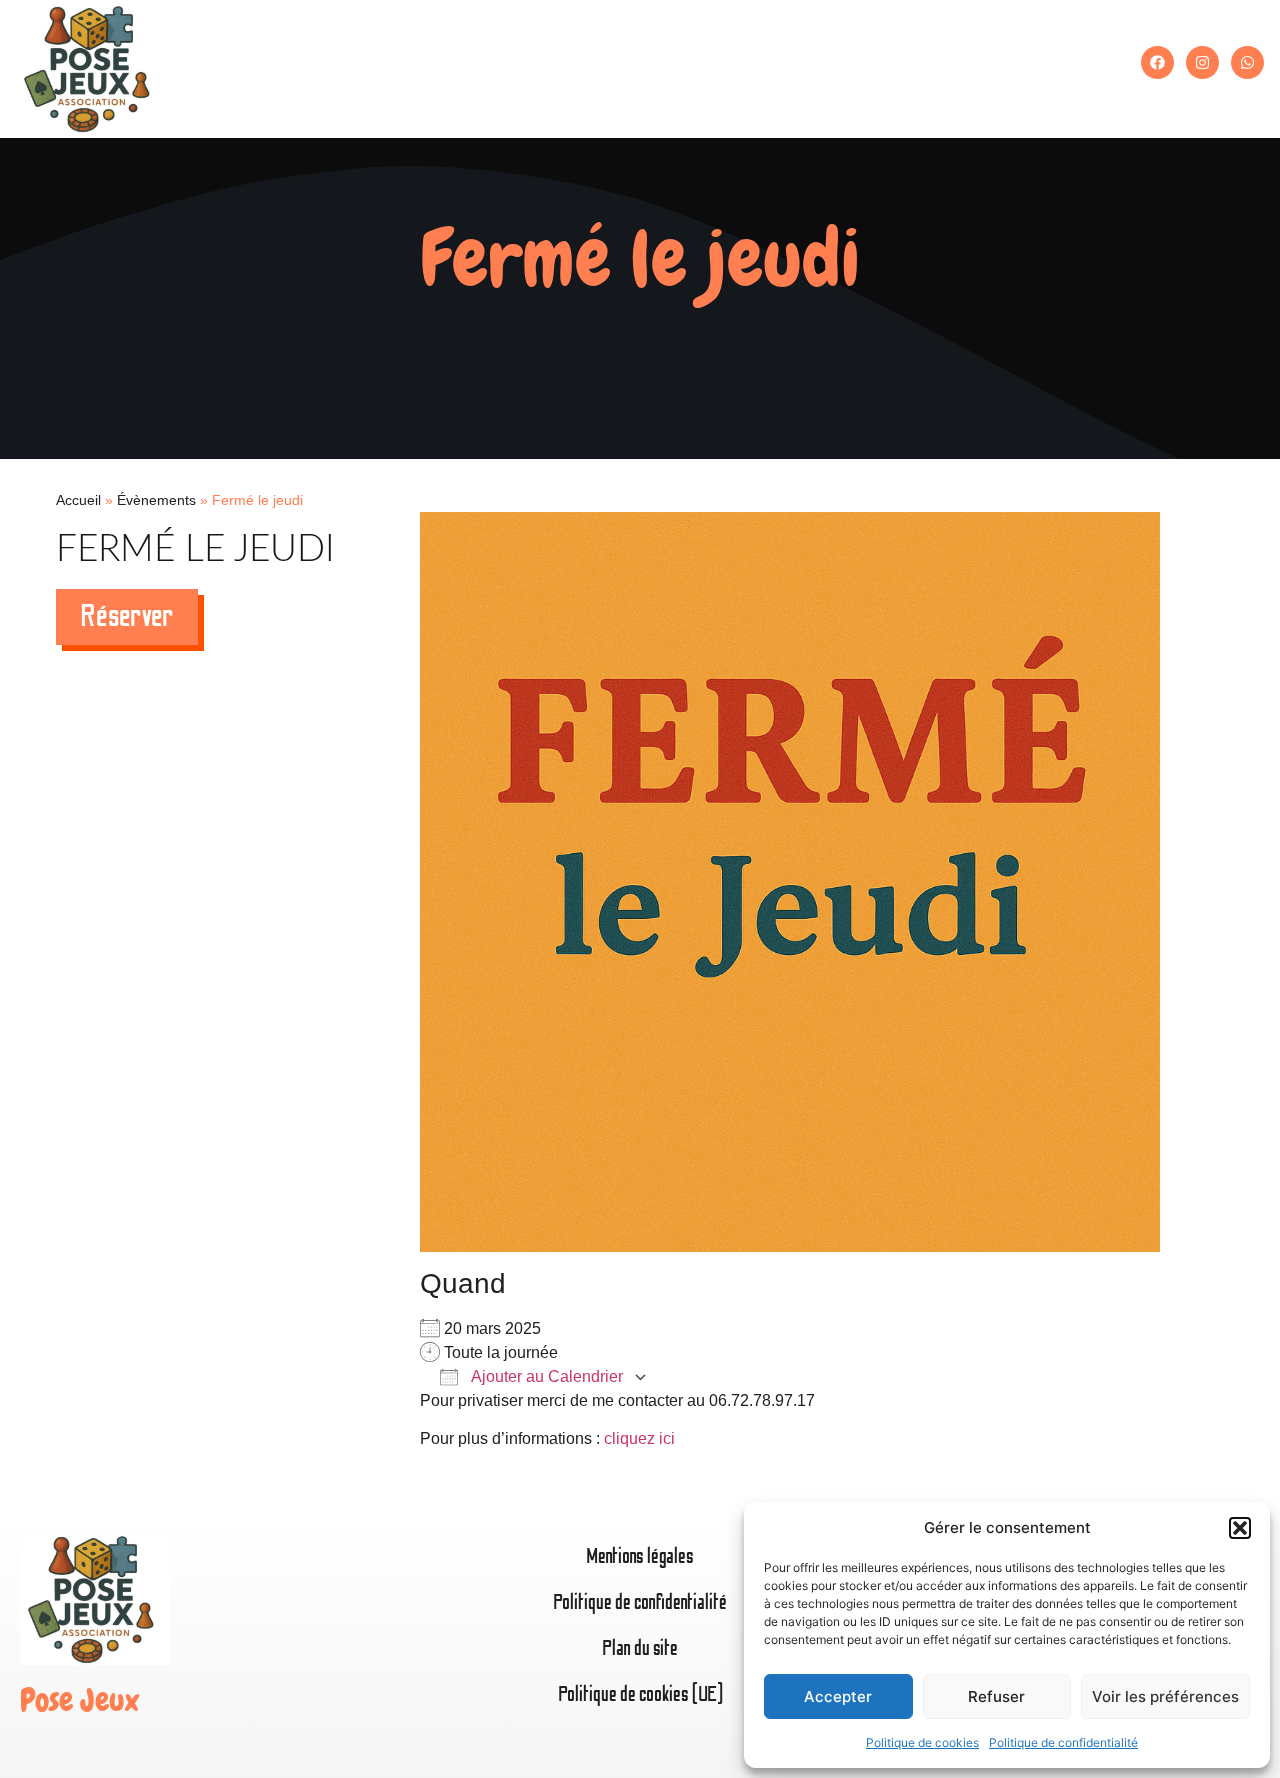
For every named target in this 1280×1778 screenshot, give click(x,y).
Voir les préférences (1165, 1696)
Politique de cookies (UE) (640, 1694)
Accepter (838, 1696)
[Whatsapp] (1247, 62)
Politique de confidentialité (1063, 1742)
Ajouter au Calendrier (545, 1376)
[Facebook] (1157, 62)
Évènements (156, 500)
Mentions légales (640, 1556)
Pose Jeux (79, 1700)
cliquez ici (639, 1438)
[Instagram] (1202, 62)
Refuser (996, 1696)
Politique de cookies (922, 1742)
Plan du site (640, 1648)
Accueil (78, 500)
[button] (1240, 1528)
